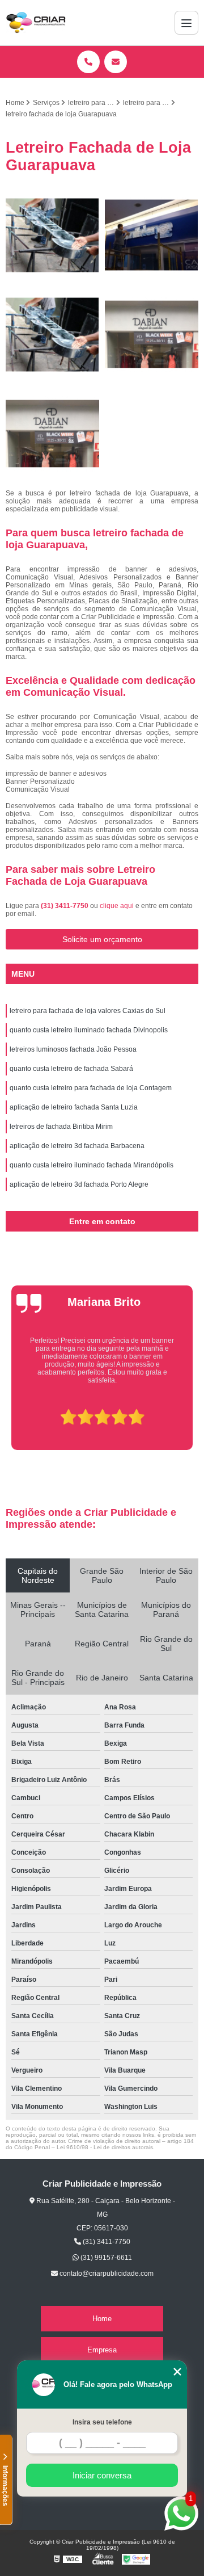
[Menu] (186, 23)
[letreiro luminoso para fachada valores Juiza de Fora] (52, 235)
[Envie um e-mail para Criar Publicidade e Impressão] (116, 62)
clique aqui (117, 906)
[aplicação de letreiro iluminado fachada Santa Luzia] (52, 335)
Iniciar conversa (102, 2475)
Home (102, 2319)
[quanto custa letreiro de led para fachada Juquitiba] (152, 235)
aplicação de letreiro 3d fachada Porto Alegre (79, 1184)
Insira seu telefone (102, 2422)
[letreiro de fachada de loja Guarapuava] (152, 335)
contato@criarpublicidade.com (106, 2274)
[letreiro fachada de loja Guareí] (52, 434)
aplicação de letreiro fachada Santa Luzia (74, 1107)
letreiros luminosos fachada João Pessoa (73, 1049)
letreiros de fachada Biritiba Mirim (61, 1127)
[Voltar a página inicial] (36, 23)
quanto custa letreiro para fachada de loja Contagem (91, 1088)
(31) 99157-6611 (105, 2258)
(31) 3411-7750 (65, 906)
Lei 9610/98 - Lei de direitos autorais (105, 2147)
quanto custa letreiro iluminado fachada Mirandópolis (92, 1165)
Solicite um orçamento (102, 939)
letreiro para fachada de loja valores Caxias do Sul (88, 1011)
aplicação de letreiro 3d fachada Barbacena (77, 1146)
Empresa (102, 2350)
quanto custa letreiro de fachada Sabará (71, 1069)
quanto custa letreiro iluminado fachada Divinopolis (89, 1030)
